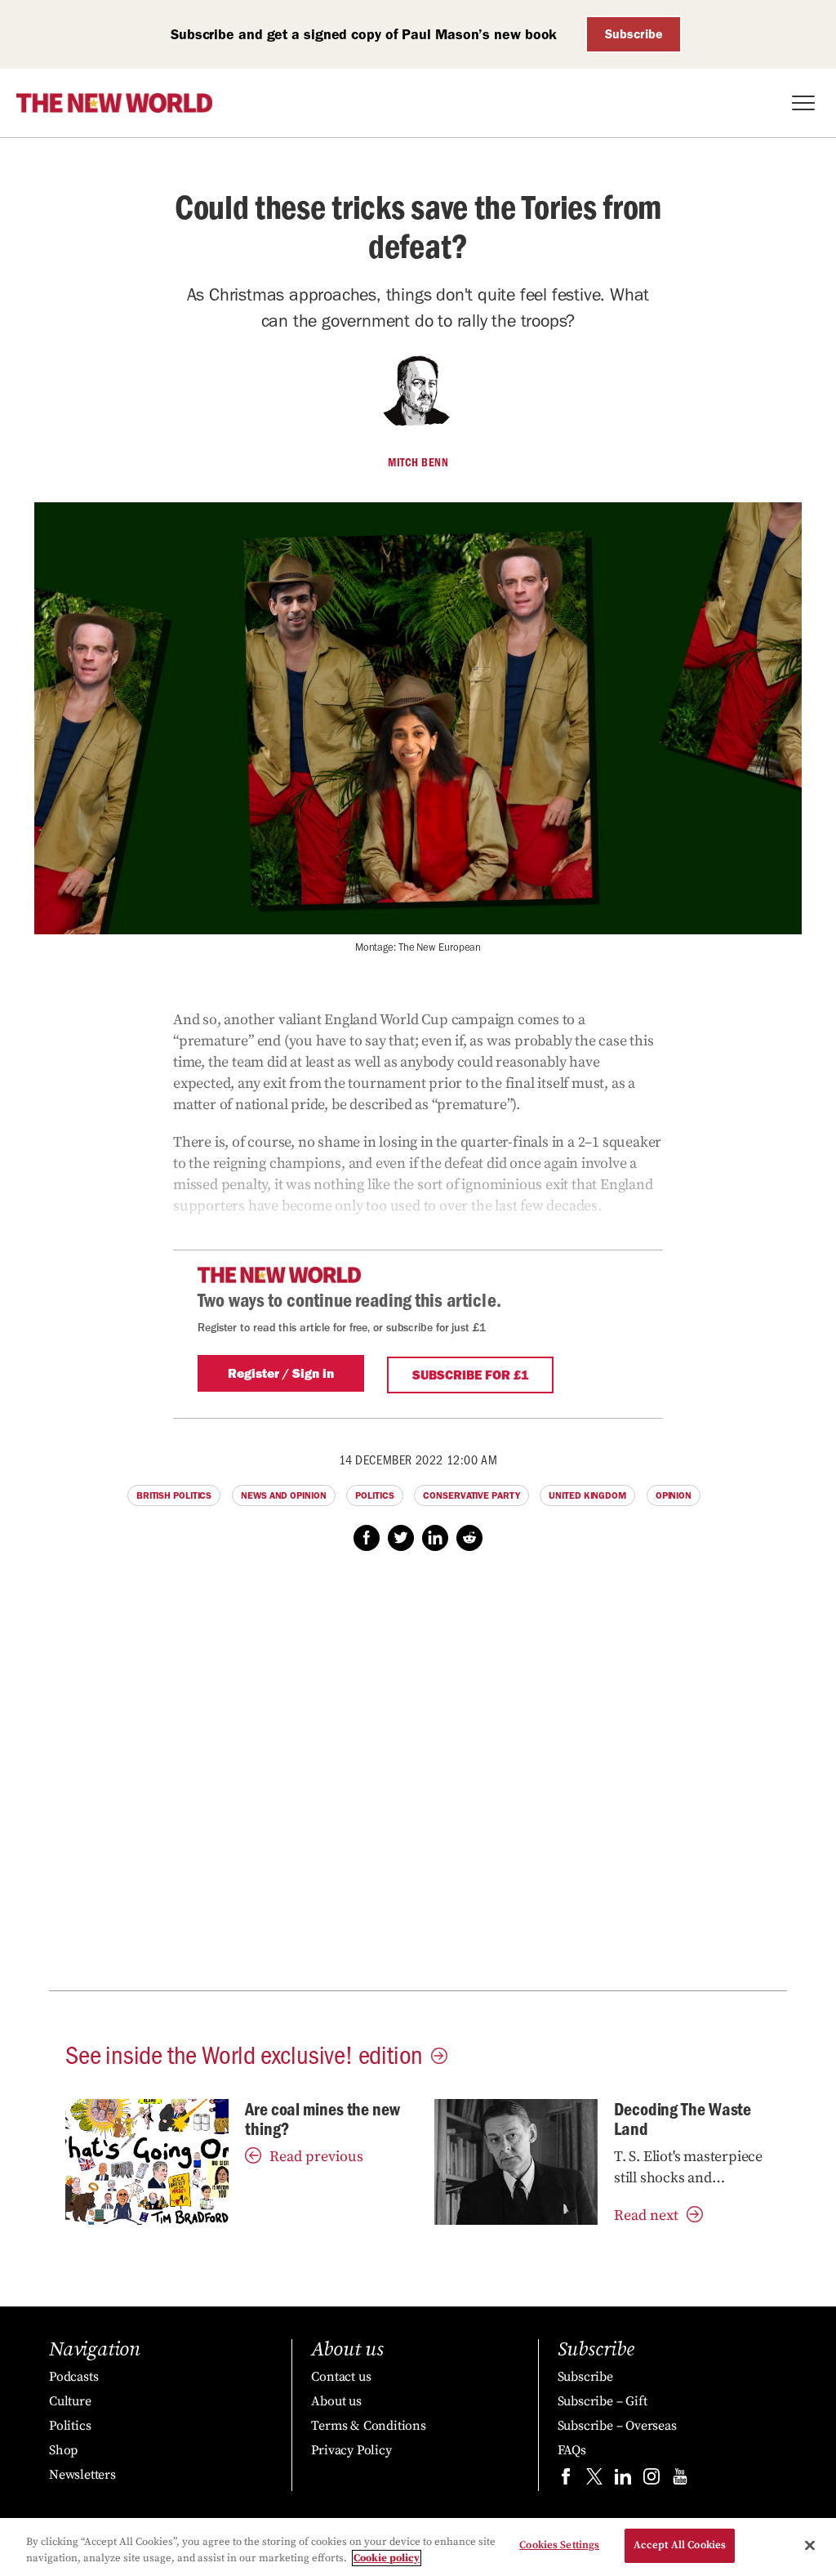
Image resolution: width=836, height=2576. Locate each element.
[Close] (810, 2545)
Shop (63, 2450)
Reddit (469, 1538)
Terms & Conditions (368, 2426)
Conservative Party (471, 1495)
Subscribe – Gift (603, 2401)
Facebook (367, 1538)
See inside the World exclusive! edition (244, 2053)
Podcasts (73, 2377)
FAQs (572, 2450)
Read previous (316, 2157)
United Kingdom (587, 1495)
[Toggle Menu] (803, 103)
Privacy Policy (351, 2450)
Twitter (401, 1538)
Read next (646, 2215)
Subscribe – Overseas (617, 2426)
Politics (374, 1495)
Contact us (341, 2377)
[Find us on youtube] (680, 2480)
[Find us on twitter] (594, 2480)
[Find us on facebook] (566, 2480)
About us (336, 2401)
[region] (418, 2547)
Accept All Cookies (680, 2545)
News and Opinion (283, 1495)
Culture (70, 2401)
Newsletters (82, 2475)
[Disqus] (418, 1780)
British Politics (174, 1495)
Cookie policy (387, 2558)
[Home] (114, 103)
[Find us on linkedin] (623, 2480)
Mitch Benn (418, 462)
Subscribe (634, 34)
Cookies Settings (559, 2545)
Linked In (435, 1538)
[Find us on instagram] (651, 2480)
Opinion (674, 1495)
